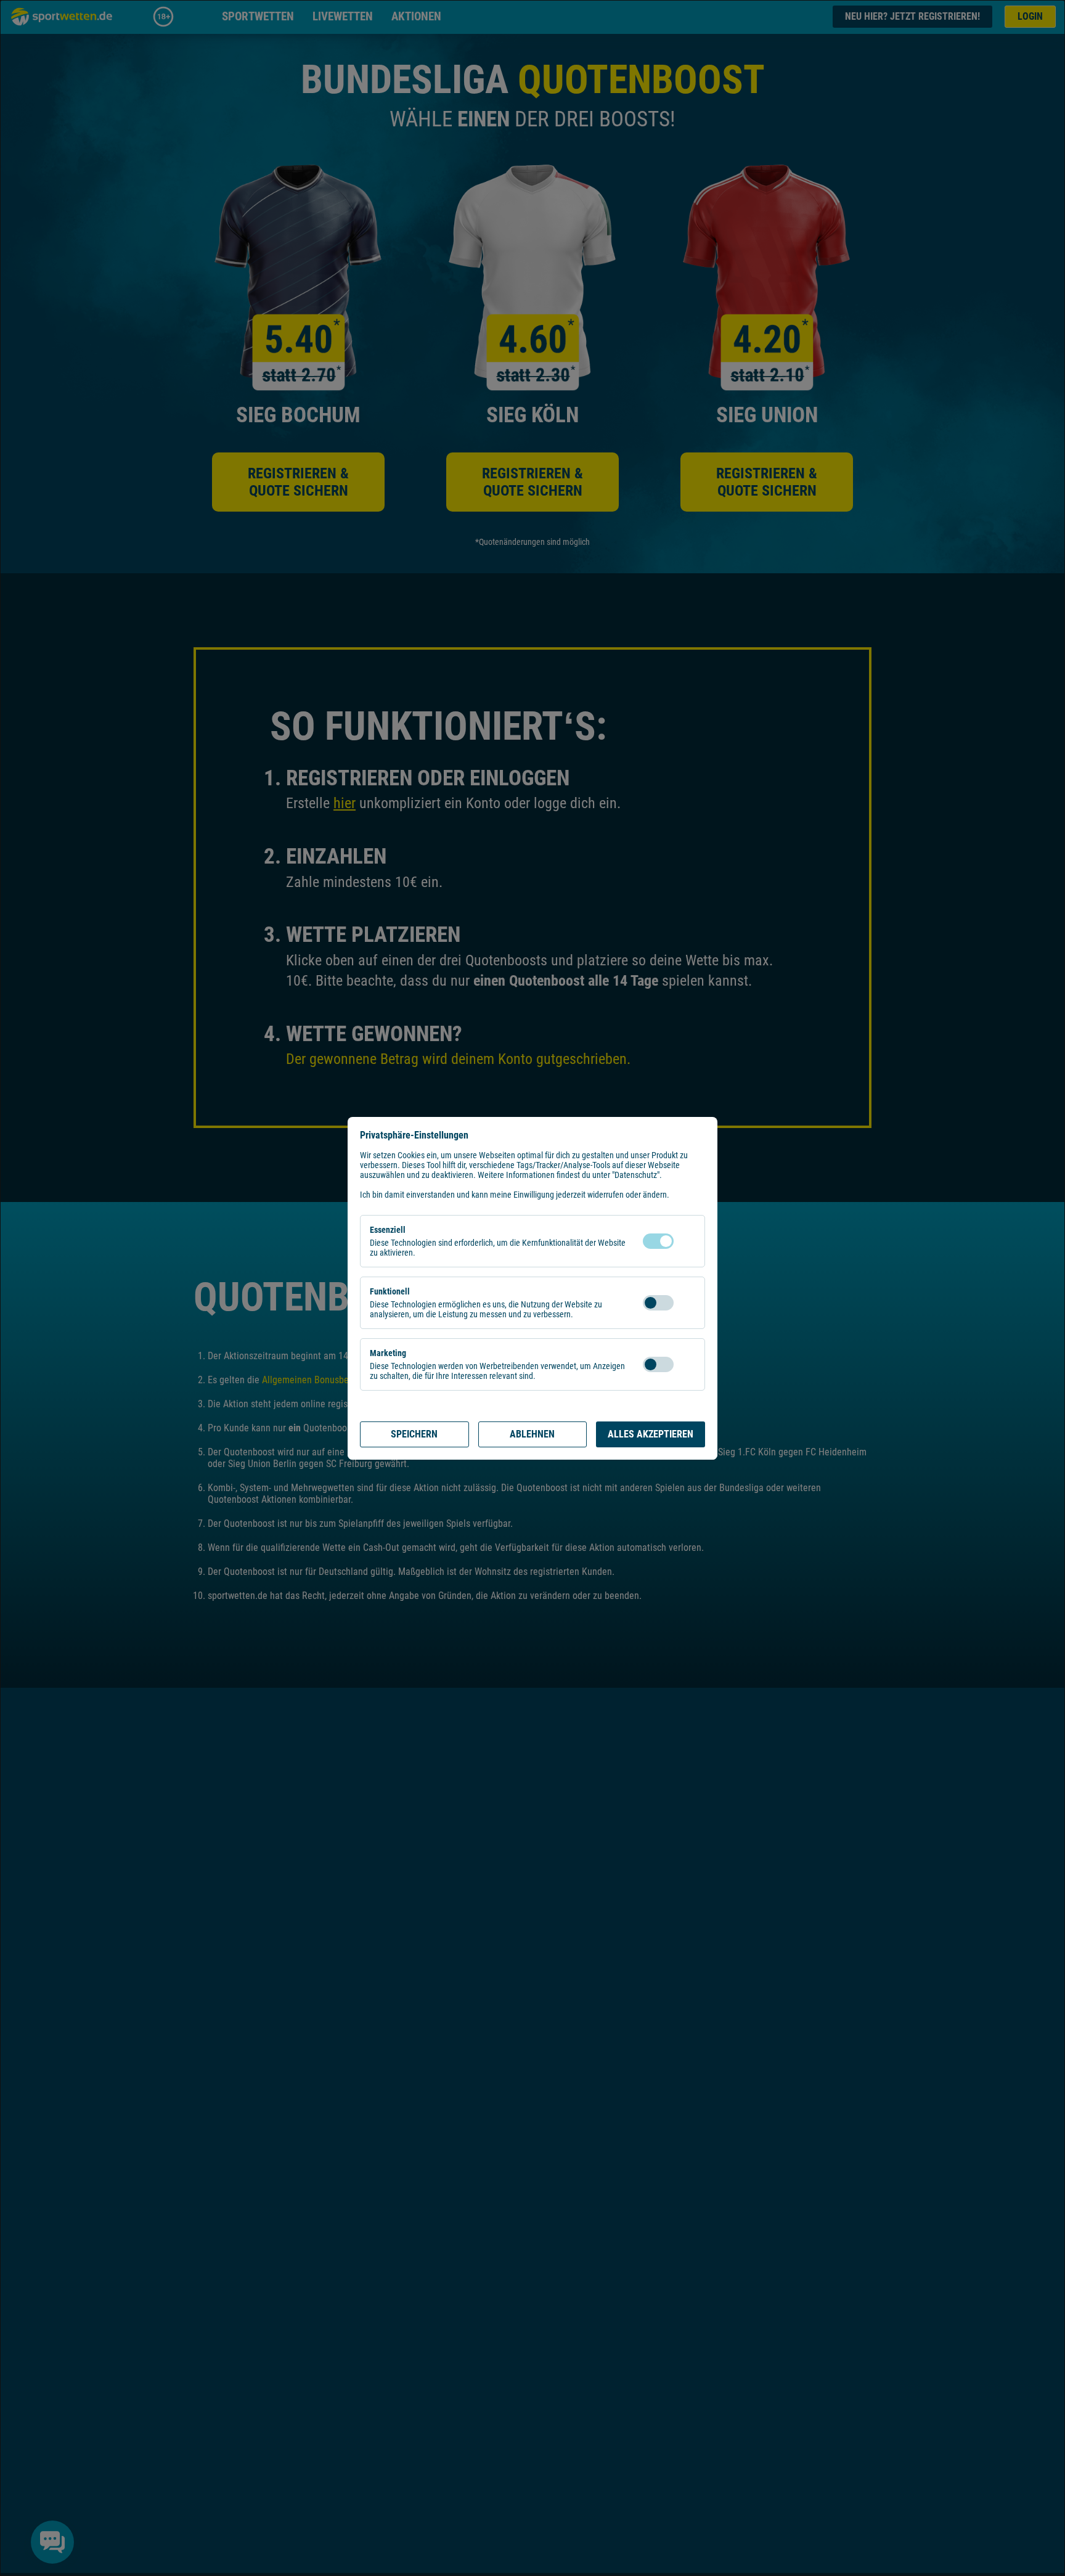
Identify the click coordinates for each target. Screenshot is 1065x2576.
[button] (686, 1241)
